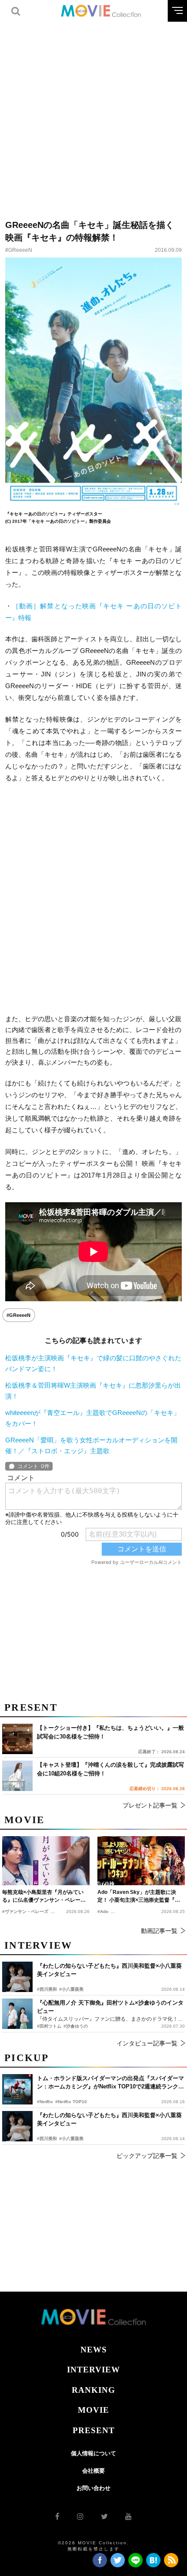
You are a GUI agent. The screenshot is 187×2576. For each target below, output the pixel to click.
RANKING (93, 2390)
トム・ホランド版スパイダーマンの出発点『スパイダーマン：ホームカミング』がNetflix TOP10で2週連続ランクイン (110, 2083)
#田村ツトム (49, 2026)
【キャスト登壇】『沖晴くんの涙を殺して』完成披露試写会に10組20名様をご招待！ (110, 1769)
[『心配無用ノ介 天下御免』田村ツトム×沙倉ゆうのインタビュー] (17, 2014)
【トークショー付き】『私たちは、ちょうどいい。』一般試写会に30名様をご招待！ (110, 1732)
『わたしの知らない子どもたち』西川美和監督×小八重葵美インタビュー (109, 2119)
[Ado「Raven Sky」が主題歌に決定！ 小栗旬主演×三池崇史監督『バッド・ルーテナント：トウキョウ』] (141, 1861)
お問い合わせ (93, 2488)
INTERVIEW (93, 2370)
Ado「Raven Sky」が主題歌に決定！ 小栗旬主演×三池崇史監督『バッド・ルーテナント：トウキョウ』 (139, 1897)
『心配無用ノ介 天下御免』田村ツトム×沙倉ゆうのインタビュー (110, 2007)
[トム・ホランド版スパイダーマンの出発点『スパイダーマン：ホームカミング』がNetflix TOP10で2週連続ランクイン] (17, 2089)
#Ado (103, 1911)
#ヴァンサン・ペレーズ (25, 1911)
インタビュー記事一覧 (147, 2043)
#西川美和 (47, 2139)
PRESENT (94, 2430)
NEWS (94, 2350)
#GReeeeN (19, 250)
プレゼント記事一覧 (150, 1805)
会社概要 (93, 2471)
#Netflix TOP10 (71, 2102)
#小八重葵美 (71, 2139)
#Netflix (45, 2102)
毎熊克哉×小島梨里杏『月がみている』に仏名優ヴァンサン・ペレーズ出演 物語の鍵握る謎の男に (44, 1897)
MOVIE (93, 2410)
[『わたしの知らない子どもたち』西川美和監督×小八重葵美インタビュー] (17, 2126)
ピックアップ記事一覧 (147, 2156)
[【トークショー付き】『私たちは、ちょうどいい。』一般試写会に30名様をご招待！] (17, 1739)
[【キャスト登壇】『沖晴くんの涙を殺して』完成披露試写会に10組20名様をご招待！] (17, 1776)
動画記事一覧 (159, 1931)
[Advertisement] (93, 115)
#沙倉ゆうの (76, 2026)
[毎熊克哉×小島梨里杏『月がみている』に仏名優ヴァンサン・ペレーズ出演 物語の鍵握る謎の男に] (46, 1861)
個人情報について (93, 2453)
